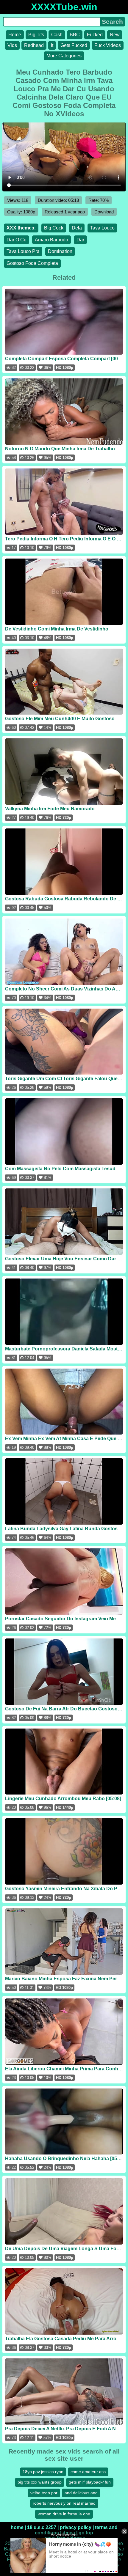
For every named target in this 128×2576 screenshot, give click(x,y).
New (115, 35)
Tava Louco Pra (23, 251)
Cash (57, 35)
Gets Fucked (74, 45)
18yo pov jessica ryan (43, 2472)
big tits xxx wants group (40, 2482)
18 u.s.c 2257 (42, 2527)
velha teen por (44, 2493)
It (52, 45)
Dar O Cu (17, 240)
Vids (12, 45)
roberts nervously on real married (64, 2503)
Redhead (34, 45)
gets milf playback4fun (90, 2482)
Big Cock (54, 228)
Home (15, 35)
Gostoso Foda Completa (32, 263)
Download (104, 212)
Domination (60, 251)
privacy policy (76, 2527)
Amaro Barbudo (51, 240)
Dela (77, 228)
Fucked (95, 35)
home (17, 2527)
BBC (75, 35)
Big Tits (36, 35)
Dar (80, 240)
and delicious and (81, 2493)
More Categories (64, 56)
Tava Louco (102, 228)
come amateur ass (88, 2472)
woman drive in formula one (64, 2514)
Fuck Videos (108, 45)
